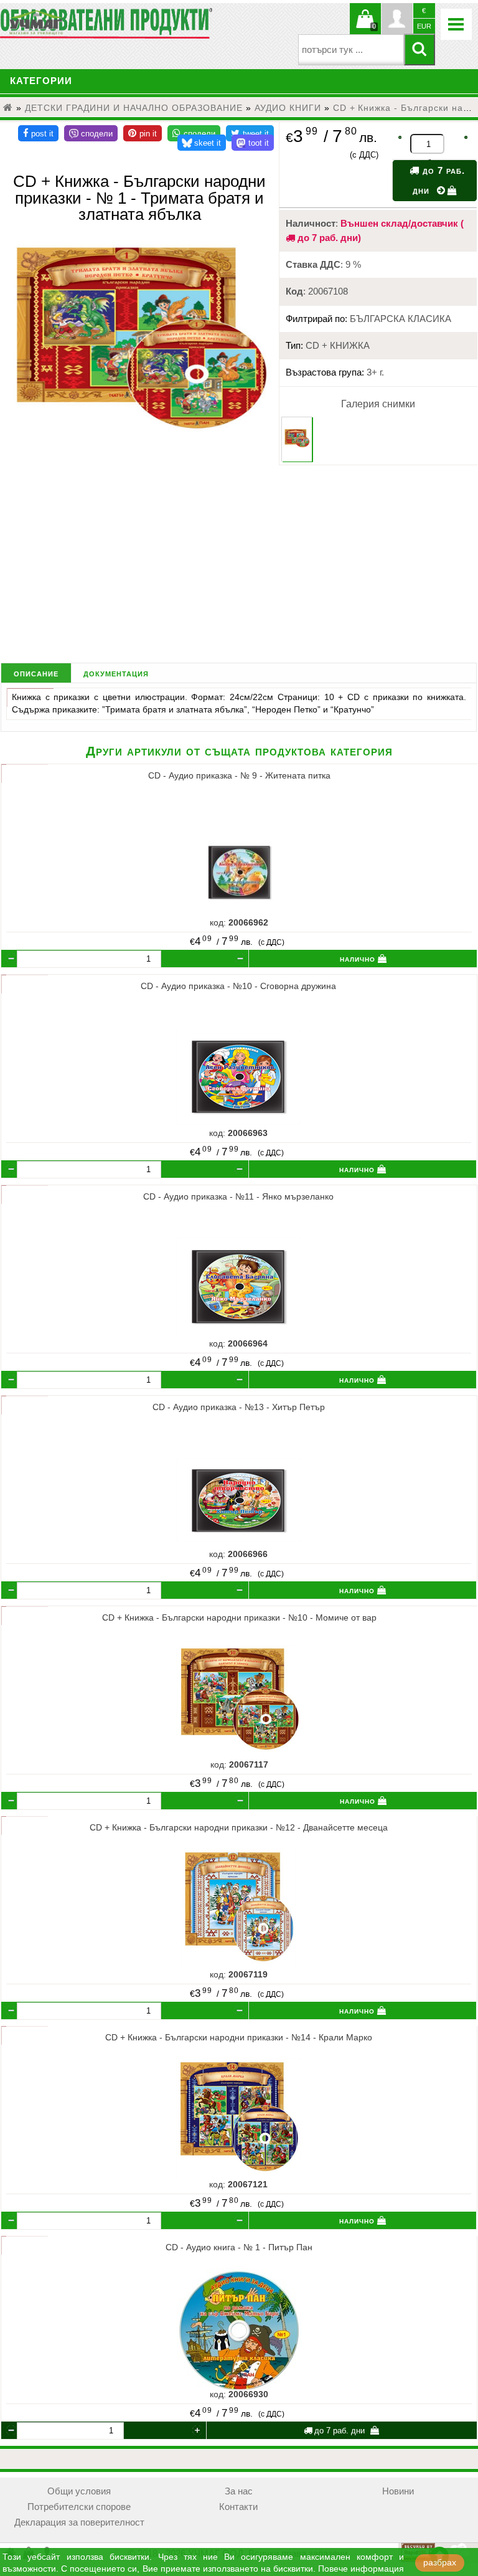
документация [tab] (116, 673)
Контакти (238, 2507)
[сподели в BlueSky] (202, 143)
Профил (397, 19)
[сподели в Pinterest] (143, 133)
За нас (239, 2491)
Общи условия (79, 2491)
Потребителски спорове (79, 2507)
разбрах (440, 2563)
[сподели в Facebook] (38, 133)
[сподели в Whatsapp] (194, 133)
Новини (398, 2491)
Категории (41, 81)
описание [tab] (36, 673)
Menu (456, 24)
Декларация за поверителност (79, 2522)
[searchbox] (351, 50)
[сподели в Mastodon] (253, 143)
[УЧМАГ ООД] (75, 22)
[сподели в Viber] (91, 133)
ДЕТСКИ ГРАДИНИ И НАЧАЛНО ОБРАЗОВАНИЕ (134, 108)
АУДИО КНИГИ (288, 108)
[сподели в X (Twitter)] (250, 133)
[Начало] (8, 108)
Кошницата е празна (365, 26)
